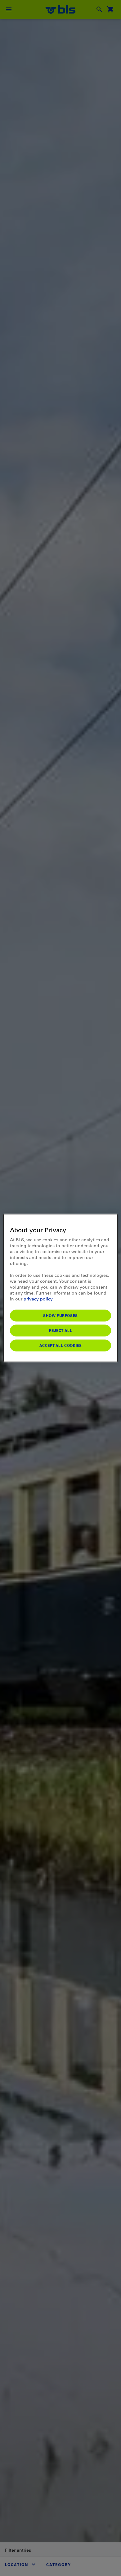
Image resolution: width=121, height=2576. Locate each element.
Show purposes (60, 1315)
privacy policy (38, 1299)
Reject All (61, 1330)
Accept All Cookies (61, 1345)
